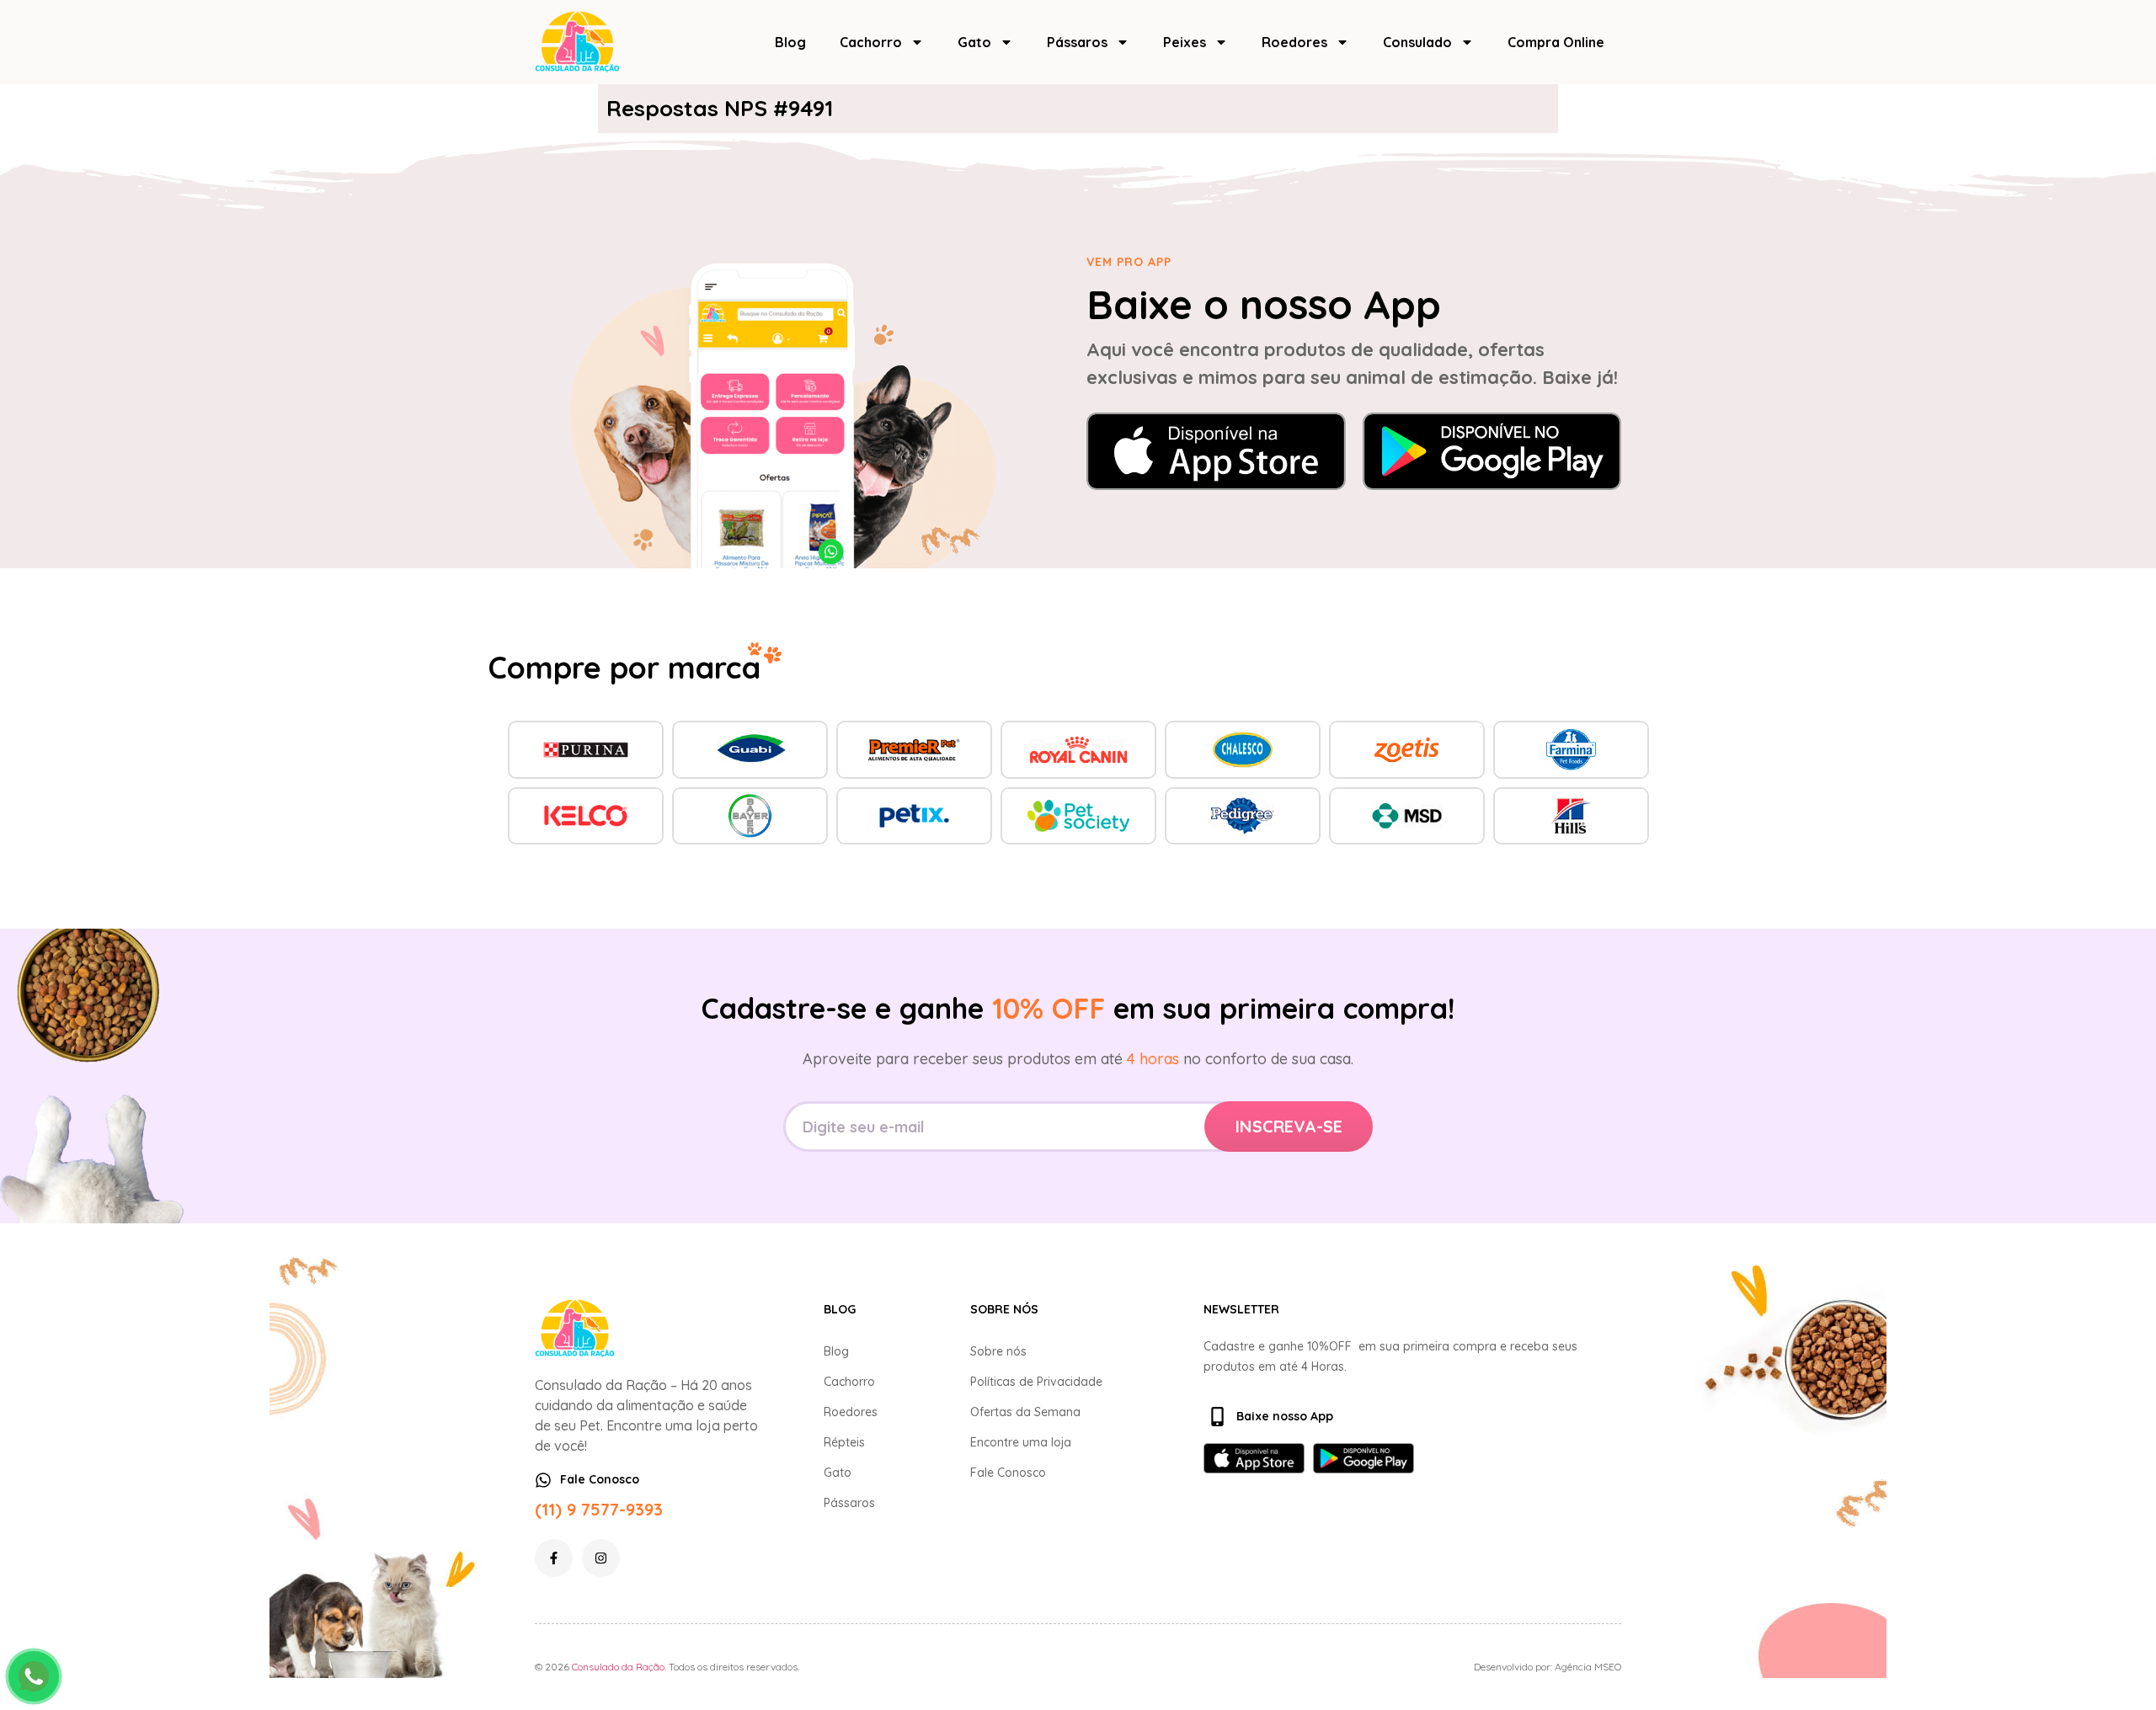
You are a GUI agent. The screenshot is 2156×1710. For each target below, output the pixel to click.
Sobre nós (998, 1351)
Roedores (1294, 42)
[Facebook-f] (554, 1558)
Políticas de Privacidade (1036, 1382)
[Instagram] (601, 1558)
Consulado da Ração (618, 1667)
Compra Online (1556, 42)
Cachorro (871, 42)
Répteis (844, 1442)
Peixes (1185, 42)
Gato (974, 42)
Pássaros (1077, 42)
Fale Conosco (1008, 1473)
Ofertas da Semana (1025, 1412)
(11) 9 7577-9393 (599, 1509)
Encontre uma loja (1021, 1442)
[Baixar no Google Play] (1492, 451)
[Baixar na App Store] (1216, 451)
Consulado (1417, 42)
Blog (790, 42)
